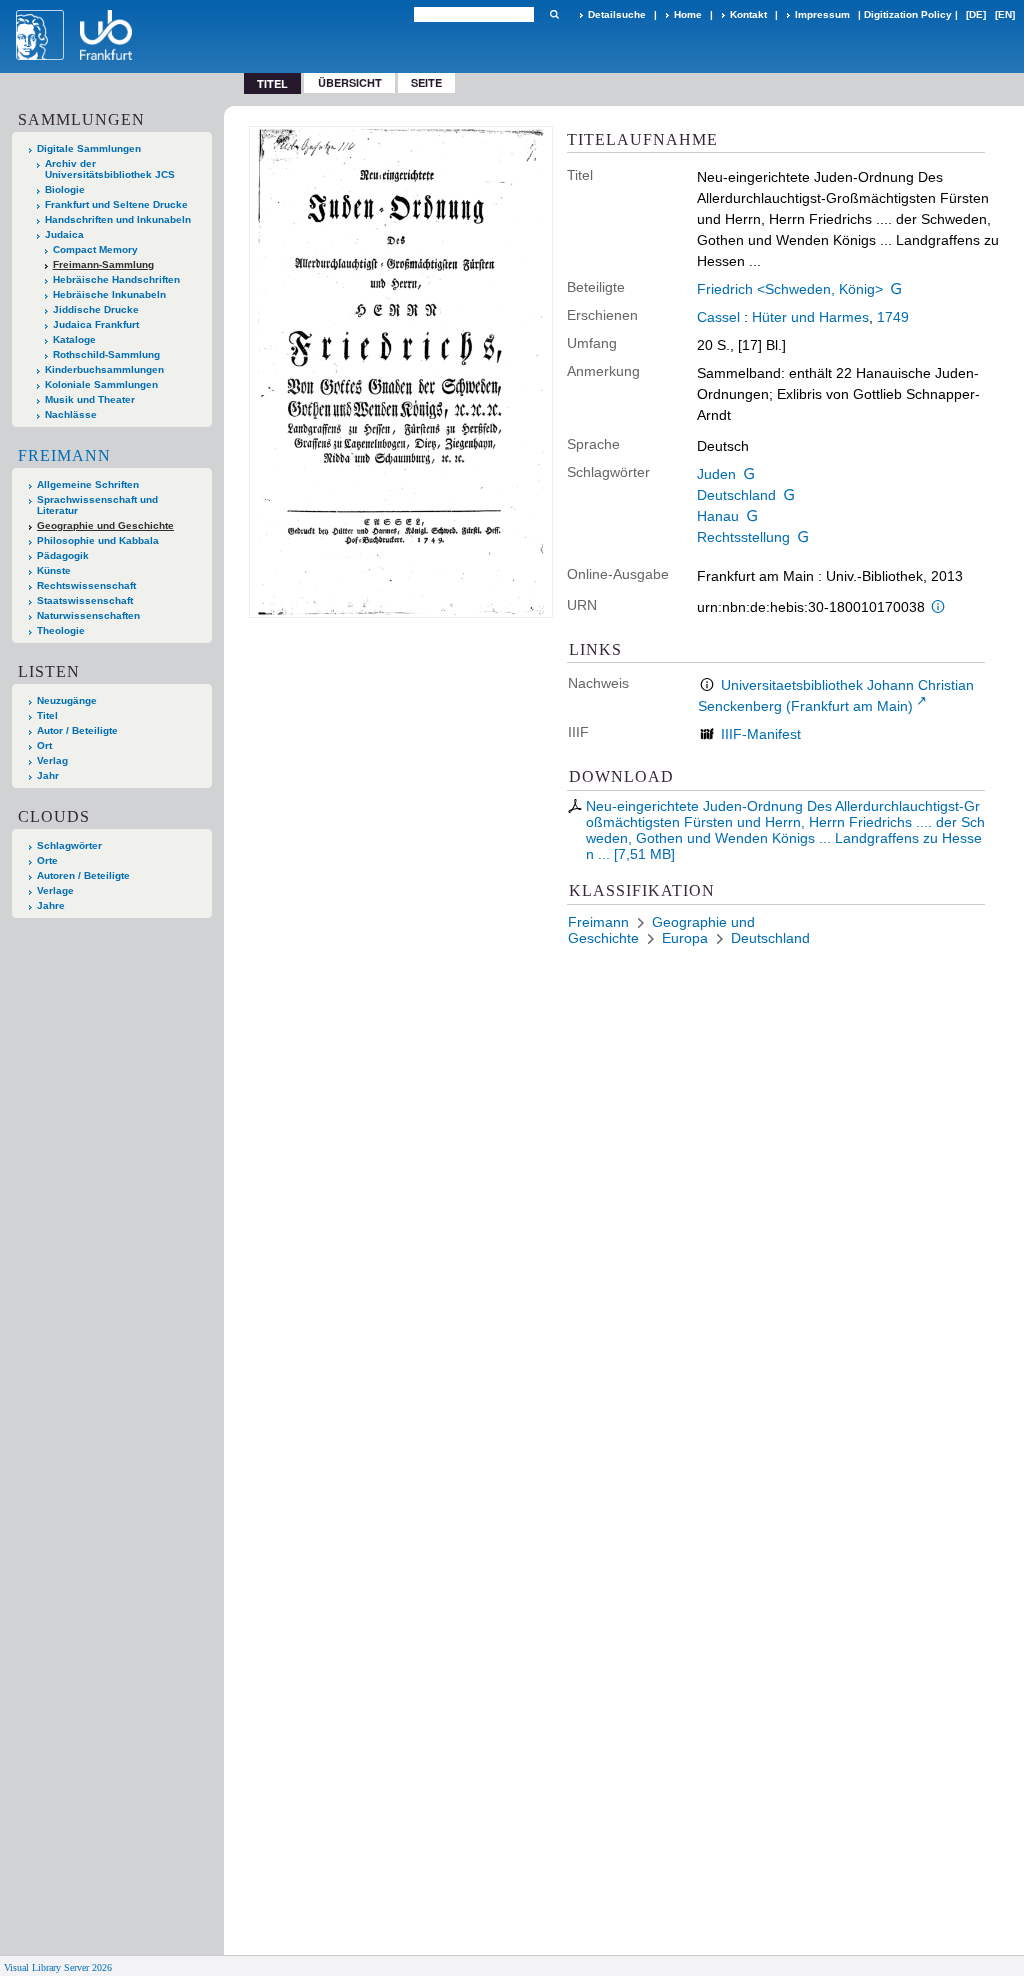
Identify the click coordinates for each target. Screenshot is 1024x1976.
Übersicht (350, 82)
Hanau (718, 516)
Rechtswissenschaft (86, 585)
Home (688, 14)
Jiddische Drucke (96, 309)
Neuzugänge (67, 700)
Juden (716, 474)
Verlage (55, 890)
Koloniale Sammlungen (101, 384)
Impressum (822, 14)
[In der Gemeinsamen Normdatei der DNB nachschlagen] (897, 289)
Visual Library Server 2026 (58, 1967)
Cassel (718, 317)
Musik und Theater (90, 399)
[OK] (554, 14)
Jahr (48, 775)
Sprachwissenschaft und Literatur (97, 505)
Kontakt (748, 14)
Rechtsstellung (743, 537)
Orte (47, 860)
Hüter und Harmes (810, 317)
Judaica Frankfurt (96, 324)
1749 (893, 317)
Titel (47, 715)
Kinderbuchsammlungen (104, 369)
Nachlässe (71, 414)
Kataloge (74, 339)
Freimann (64, 455)
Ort (44, 745)
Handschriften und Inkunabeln (118, 219)
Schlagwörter (69, 845)
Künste (54, 570)
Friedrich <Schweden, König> (790, 289)
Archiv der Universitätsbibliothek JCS (110, 169)
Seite (426, 82)
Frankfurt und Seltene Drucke (116, 204)
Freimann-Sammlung (103, 264)
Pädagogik (63, 555)
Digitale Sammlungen (89, 148)
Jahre (51, 905)
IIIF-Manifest (761, 734)
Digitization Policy (908, 14)
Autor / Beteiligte (77, 730)
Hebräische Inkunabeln (109, 294)
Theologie (61, 630)
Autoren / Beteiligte (83, 875)
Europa (685, 938)
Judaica (64, 234)
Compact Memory (95, 249)
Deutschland (736, 495)
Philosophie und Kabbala (98, 540)
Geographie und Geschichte (105, 525)
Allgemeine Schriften (88, 484)
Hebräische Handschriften (116, 279)
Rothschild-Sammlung (106, 354)
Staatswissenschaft (85, 600)
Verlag (52, 760)
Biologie (65, 189)
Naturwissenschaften (88, 615)
